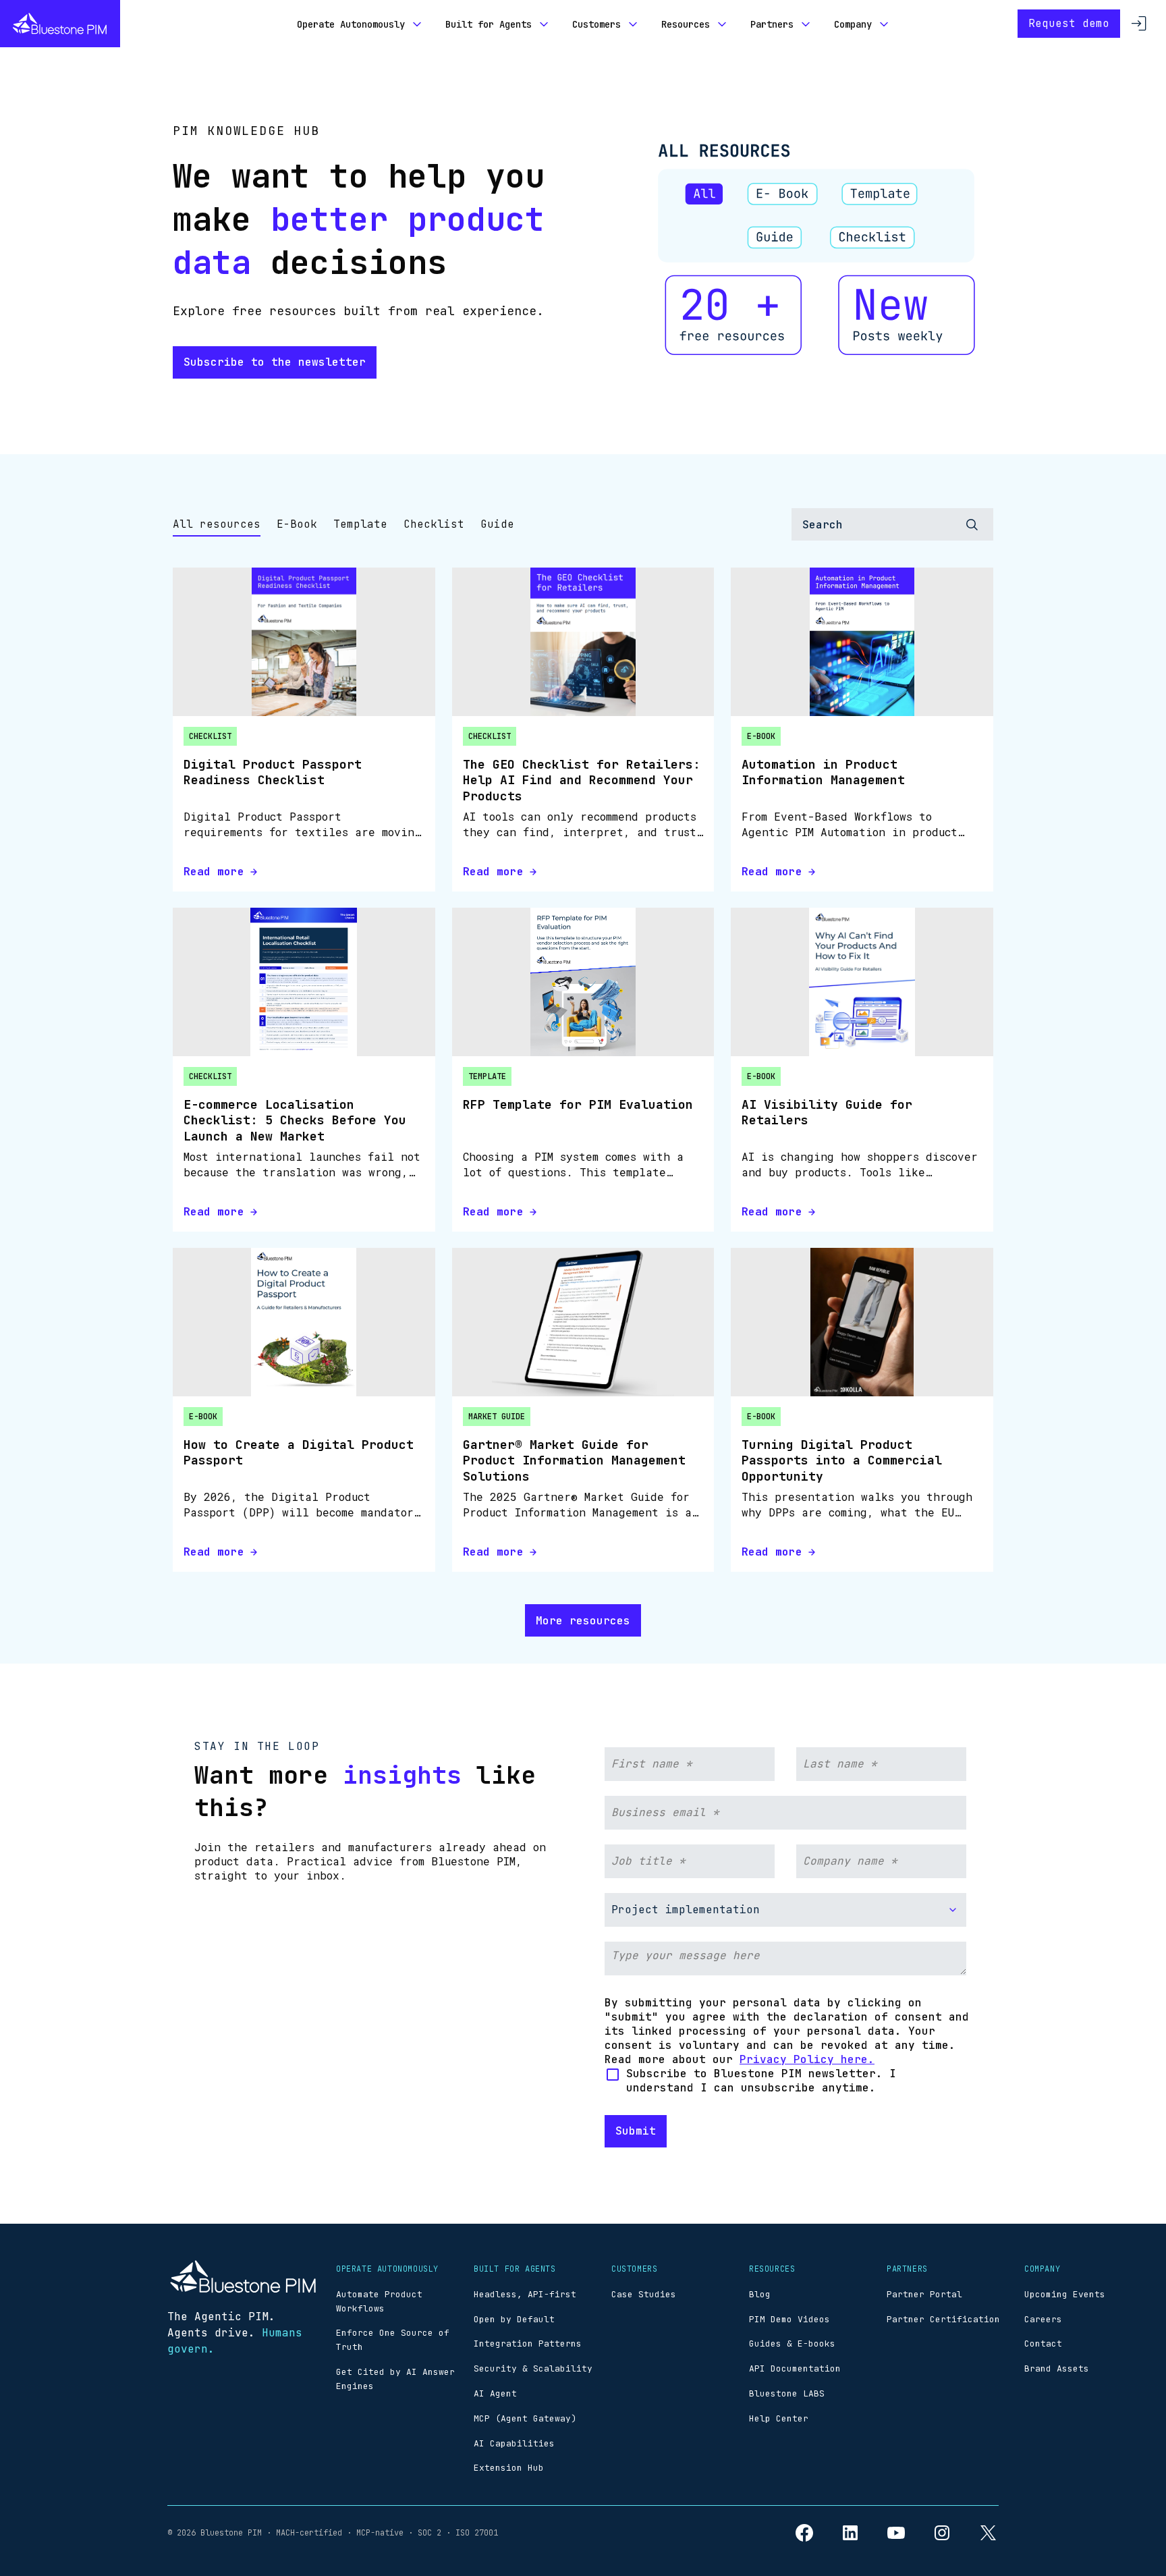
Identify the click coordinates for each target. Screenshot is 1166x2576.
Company (853, 24)
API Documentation (795, 2368)
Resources (686, 24)
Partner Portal (924, 2294)
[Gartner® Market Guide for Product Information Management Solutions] (583, 1322)
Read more (214, 872)
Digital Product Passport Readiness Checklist (273, 772)
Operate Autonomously (351, 24)
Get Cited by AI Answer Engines (395, 2379)
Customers (596, 24)
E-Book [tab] (297, 524)
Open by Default (514, 2319)
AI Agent (495, 2393)
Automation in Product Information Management (823, 772)
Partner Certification (943, 2319)
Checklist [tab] (434, 524)
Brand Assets (1057, 2368)
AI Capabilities (514, 2443)
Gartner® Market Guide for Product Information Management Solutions (574, 1460)
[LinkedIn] (850, 2533)
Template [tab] (360, 524)
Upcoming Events (1065, 2294)
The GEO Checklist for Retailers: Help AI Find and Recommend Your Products (582, 780)
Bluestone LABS (787, 2393)
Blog (760, 2294)
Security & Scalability (533, 2368)
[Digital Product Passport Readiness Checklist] (304, 642)
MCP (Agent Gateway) (525, 2418)
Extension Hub (509, 2468)
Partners (772, 24)
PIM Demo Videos (789, 2319)
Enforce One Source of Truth (393, 2340)
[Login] (1139, 24)
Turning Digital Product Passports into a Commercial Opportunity (842, 1460)
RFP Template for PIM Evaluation (578, 1104)
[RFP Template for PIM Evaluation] (583, 982)
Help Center (779, 2418)
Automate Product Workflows (379, 2301)
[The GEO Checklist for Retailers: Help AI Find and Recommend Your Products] (583, 642)
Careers (1043, 2319)
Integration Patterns (528, 2344)
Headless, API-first (525, 2294)
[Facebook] (804, 2533)
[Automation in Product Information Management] (862, 642)
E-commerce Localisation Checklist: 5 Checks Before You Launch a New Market (295, 1120)
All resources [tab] (217, 524)
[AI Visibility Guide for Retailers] (862, 982)
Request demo (1069, 23)
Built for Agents (489, 24)
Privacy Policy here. (807, 2059)
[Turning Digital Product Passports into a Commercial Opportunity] (862, 1322)
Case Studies (644, 2294)
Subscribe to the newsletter (275, 362)
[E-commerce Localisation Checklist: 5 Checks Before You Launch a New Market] (304, 982)
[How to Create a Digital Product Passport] (304, 1322)
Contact (1043, 2344)
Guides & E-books (792, 2344)
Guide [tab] (497, 524)
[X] (988, 2533)
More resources (583, 1621)
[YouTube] (896, 2533)
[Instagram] (942, 2533)
